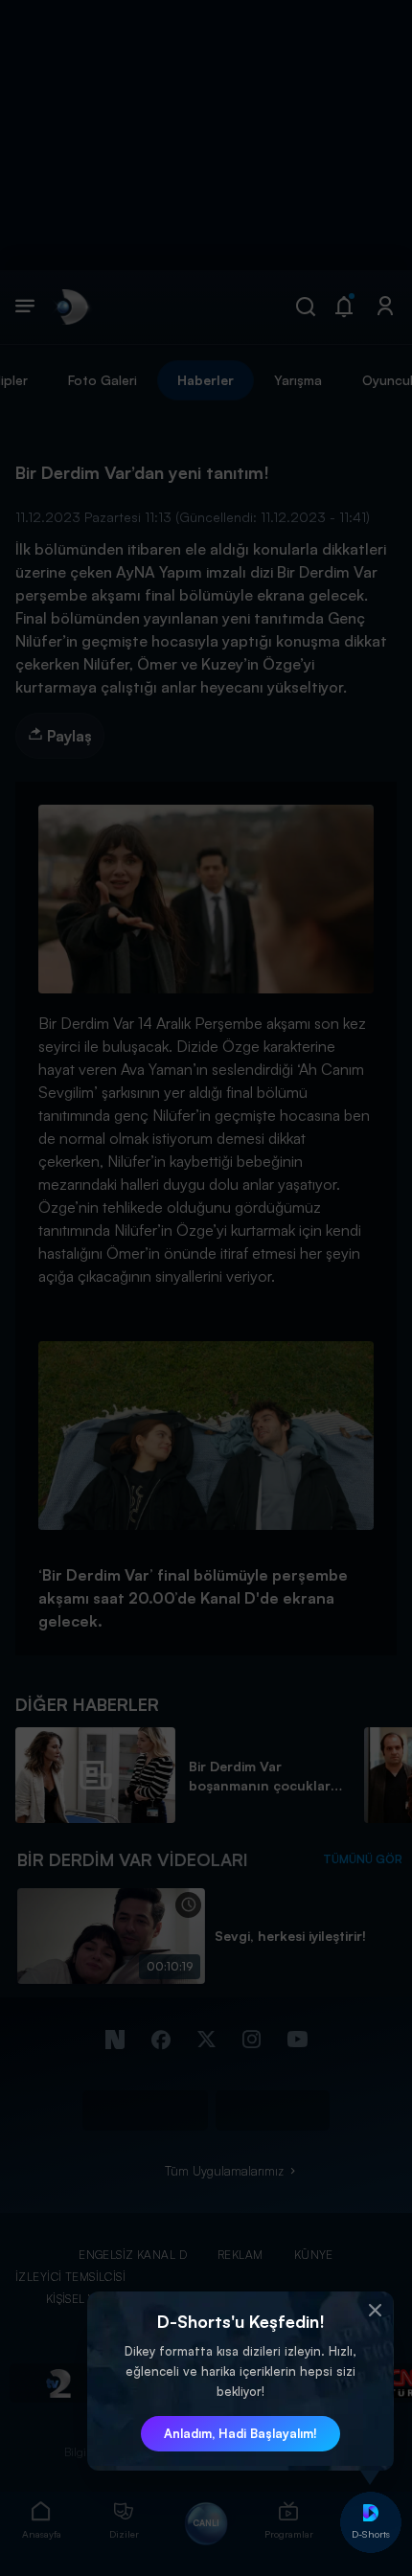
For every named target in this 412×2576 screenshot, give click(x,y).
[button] (375, 2311)
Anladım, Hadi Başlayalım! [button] (240, 2433)
